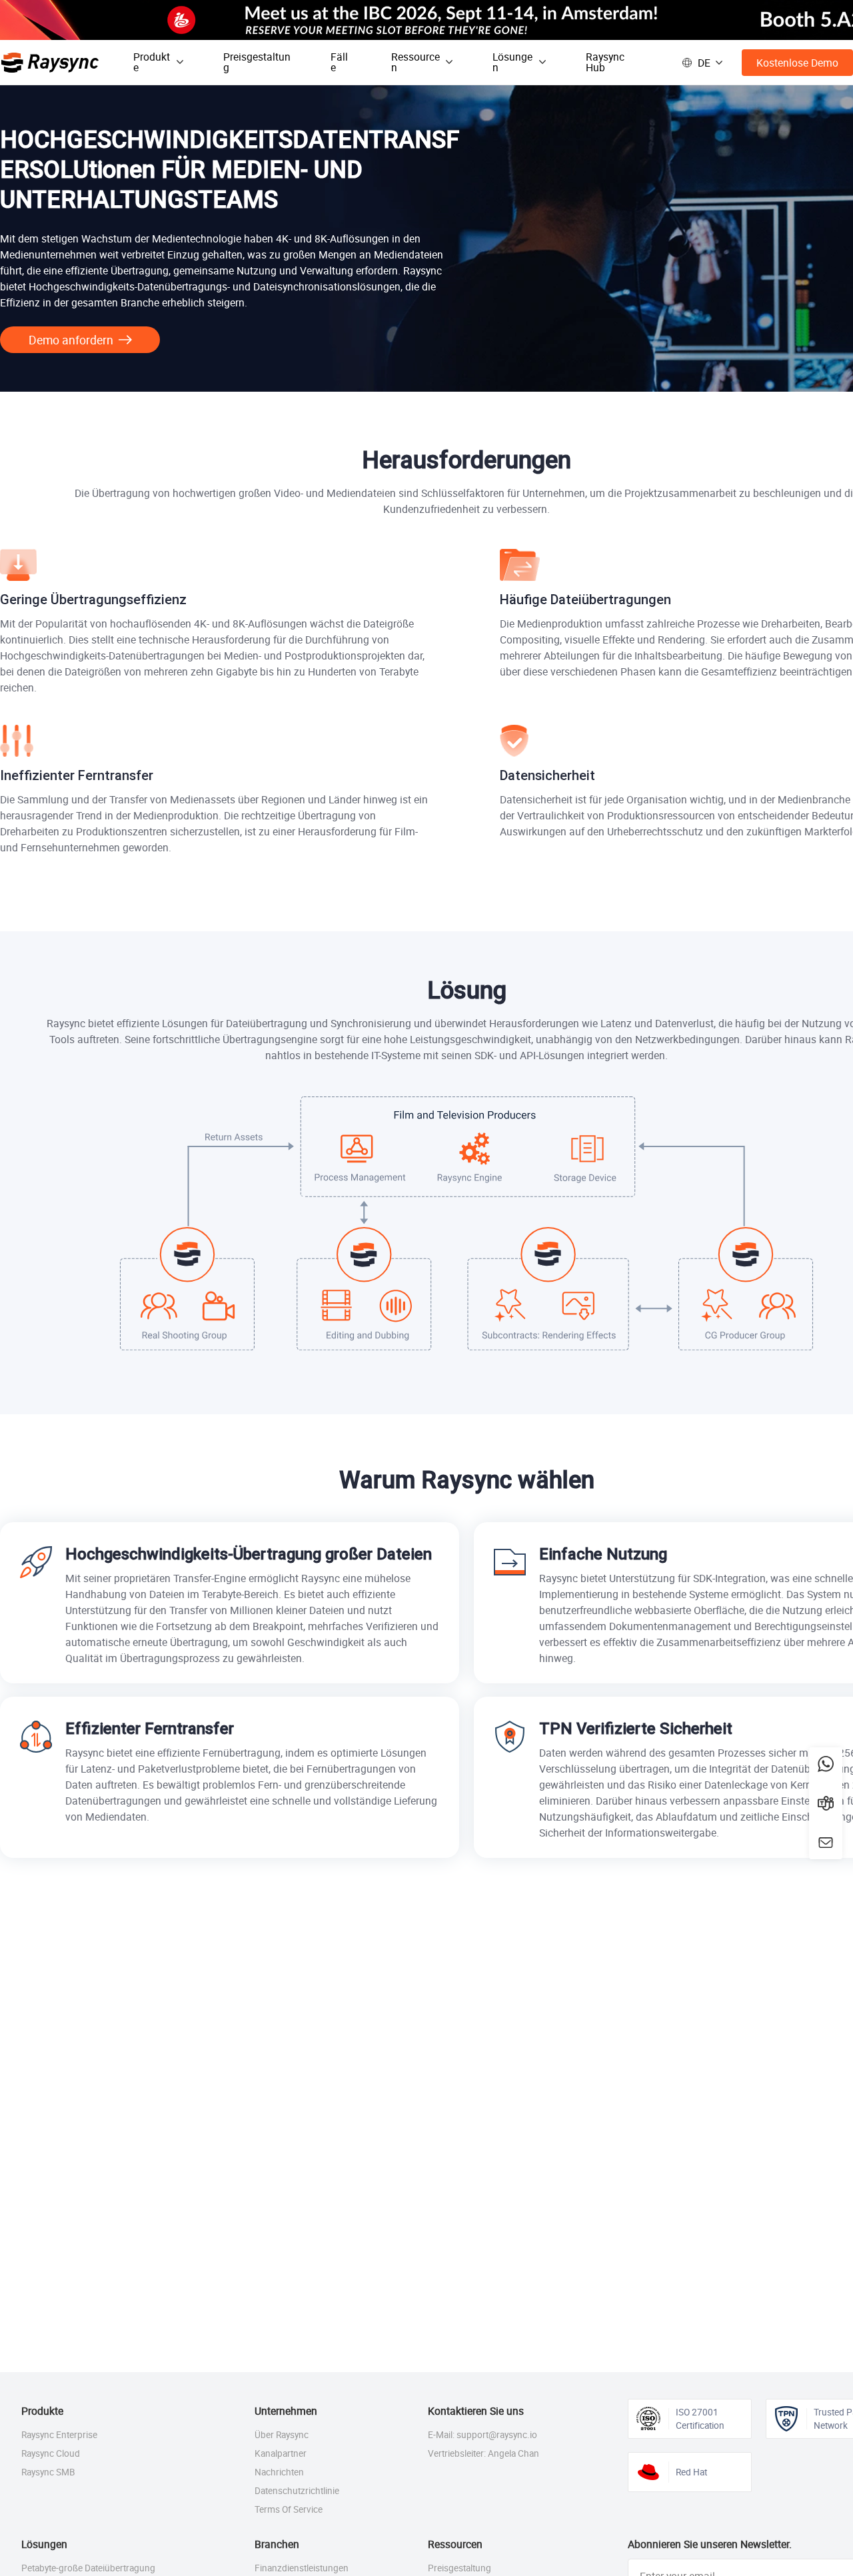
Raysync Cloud (51, 2453)
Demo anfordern (71, 340)
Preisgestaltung (257, 62)
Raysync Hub (605, 62)
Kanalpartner (281, 2453)
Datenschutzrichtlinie (297, 2491)
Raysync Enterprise (59, 2435)
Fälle (339, 62)
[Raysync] (50, 63)
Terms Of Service (289, 2509)
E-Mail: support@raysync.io (482, 2435)
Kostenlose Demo (797, 63)
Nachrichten (279, 2472)
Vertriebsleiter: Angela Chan (483, 2453)
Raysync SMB (48, 2472)
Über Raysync (282, 2435)
